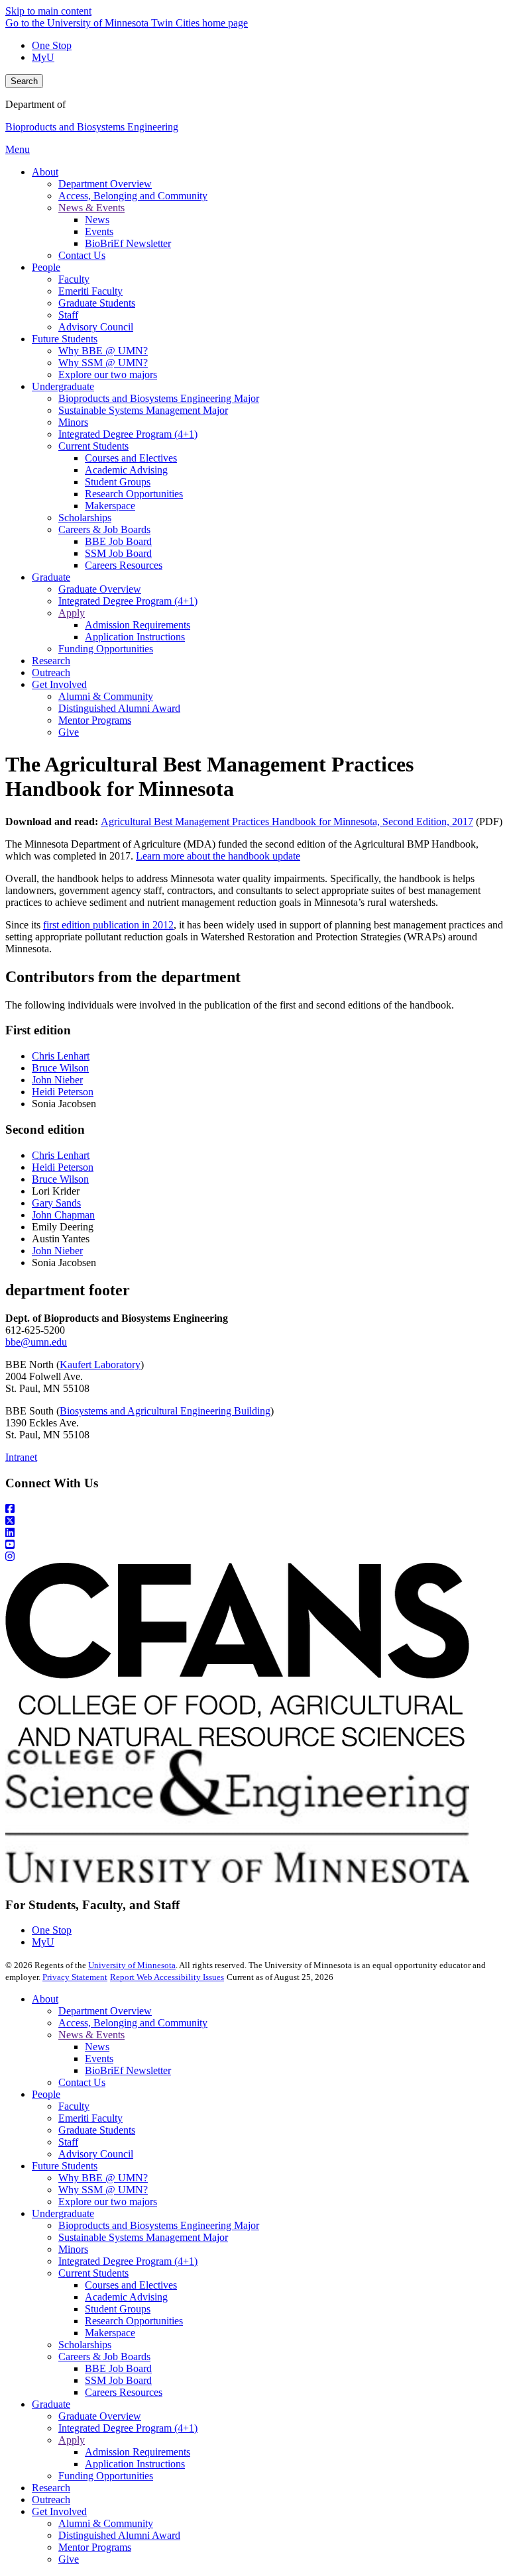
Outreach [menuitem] (51, 672)
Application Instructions (135, 2464)
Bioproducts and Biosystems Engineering (92, 127)
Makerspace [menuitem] (110, 506)
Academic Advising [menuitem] (126, 470)
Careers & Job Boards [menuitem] (104, 529)
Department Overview (105, 2011)
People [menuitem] (46, 267)
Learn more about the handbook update (218, 856)
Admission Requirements (138, 2452)
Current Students (93, 2273)
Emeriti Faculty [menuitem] (90, 291)
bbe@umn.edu (36, 1342)
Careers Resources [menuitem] (124, 565)
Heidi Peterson (63, 1092)
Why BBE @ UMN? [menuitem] (103, 351)
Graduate (51, 2404)
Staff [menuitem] (68, 315)
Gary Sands (56, 1203)
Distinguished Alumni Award (119, 2535)
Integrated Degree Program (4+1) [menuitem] (128, 434)
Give (69, 2559)
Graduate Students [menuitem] (97, 303)
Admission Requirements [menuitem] (138, 625)
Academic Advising (126, 2297)
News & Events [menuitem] (91, 208)
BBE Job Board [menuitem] (118, 541)
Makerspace (110, 2333)
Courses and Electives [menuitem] (131, 458)
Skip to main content (48, 11)
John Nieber (57, 1080)
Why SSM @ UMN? (103, 2190)
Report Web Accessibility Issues (167, 1977)
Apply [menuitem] (72, 613)
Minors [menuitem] (73, 422)
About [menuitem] (45, 172)
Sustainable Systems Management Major (143, 2237)
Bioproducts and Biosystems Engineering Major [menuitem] (159, 398)
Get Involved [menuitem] (59, 684)
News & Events (91, 2035)
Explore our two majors (108, 2202)
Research (51, 2488)
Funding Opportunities (106, 2476)
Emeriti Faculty (90, 2118)
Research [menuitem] (51, 661)
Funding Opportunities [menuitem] (106, 649)
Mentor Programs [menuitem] (95, 720)
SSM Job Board (118, 2380)
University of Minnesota (132, 1965)
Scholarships (85, 2345)
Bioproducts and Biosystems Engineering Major (159, 2225)
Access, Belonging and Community (133, 2023)
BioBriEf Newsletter (128, 2070)
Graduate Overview (100, 2416)
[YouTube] (254, 1545)
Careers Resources (124, 2392)
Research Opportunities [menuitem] (134, 494)
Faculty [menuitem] (74, 279)
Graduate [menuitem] (51, 577)
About (45, 1999)
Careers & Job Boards (104, 2356)
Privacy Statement (75, 1977)
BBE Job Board (118, 2368)
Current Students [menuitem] (93, 446)
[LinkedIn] (254, 1533)
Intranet (21, 1457)
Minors (73, 2249)
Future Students (65, 2166)
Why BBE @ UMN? (103, 2178)
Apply (72, 2440)
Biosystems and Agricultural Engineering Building (165, 1411)
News (97, 2047)
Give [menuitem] (69, 732)
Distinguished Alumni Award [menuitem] (119, 708)
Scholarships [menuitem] (85, 518)
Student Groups (118, 2309)
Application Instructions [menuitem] (135, 637)
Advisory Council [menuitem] (96, 327)
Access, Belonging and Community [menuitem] (133, 196)
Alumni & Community (106, 2523)
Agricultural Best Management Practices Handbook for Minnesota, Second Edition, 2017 (287, 821)
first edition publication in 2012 (108, 925)
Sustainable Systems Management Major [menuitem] (143, 410)
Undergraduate (63, 2213)
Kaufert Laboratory (100, 1364)
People (46, 2094)
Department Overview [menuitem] (105, 184)
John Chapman (63, 1215)
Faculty (74, 2106)
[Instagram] (254, 1557)
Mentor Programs (95, 2547)
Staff (68, 2142)
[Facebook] (254, 1509)
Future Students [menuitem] (65, 339)
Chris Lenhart (61, 1056)
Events (99, 2058)
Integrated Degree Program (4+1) (128, 2261)
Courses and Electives (131, 2285)
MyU (43, 57)
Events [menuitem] (99, 231)
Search (24, 81)
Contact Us (82, 2082)
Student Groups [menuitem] (118, 482)
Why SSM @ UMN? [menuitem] (103, 363)
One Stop (52, 45)
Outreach (51, 2500)
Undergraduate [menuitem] (63, 386)
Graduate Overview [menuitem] (100, 589)
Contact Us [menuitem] (82, 255)
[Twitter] (254, 1521)
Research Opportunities (134, 2321)
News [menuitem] (97, 220)
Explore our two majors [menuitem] (108, 374)
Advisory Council (96, 2154)
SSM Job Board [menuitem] (118, 553)
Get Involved (59, 2511)
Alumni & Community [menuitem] (106, 696)
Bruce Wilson (60, 1068)
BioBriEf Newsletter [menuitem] (128, 243)
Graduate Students (97, 2130)
